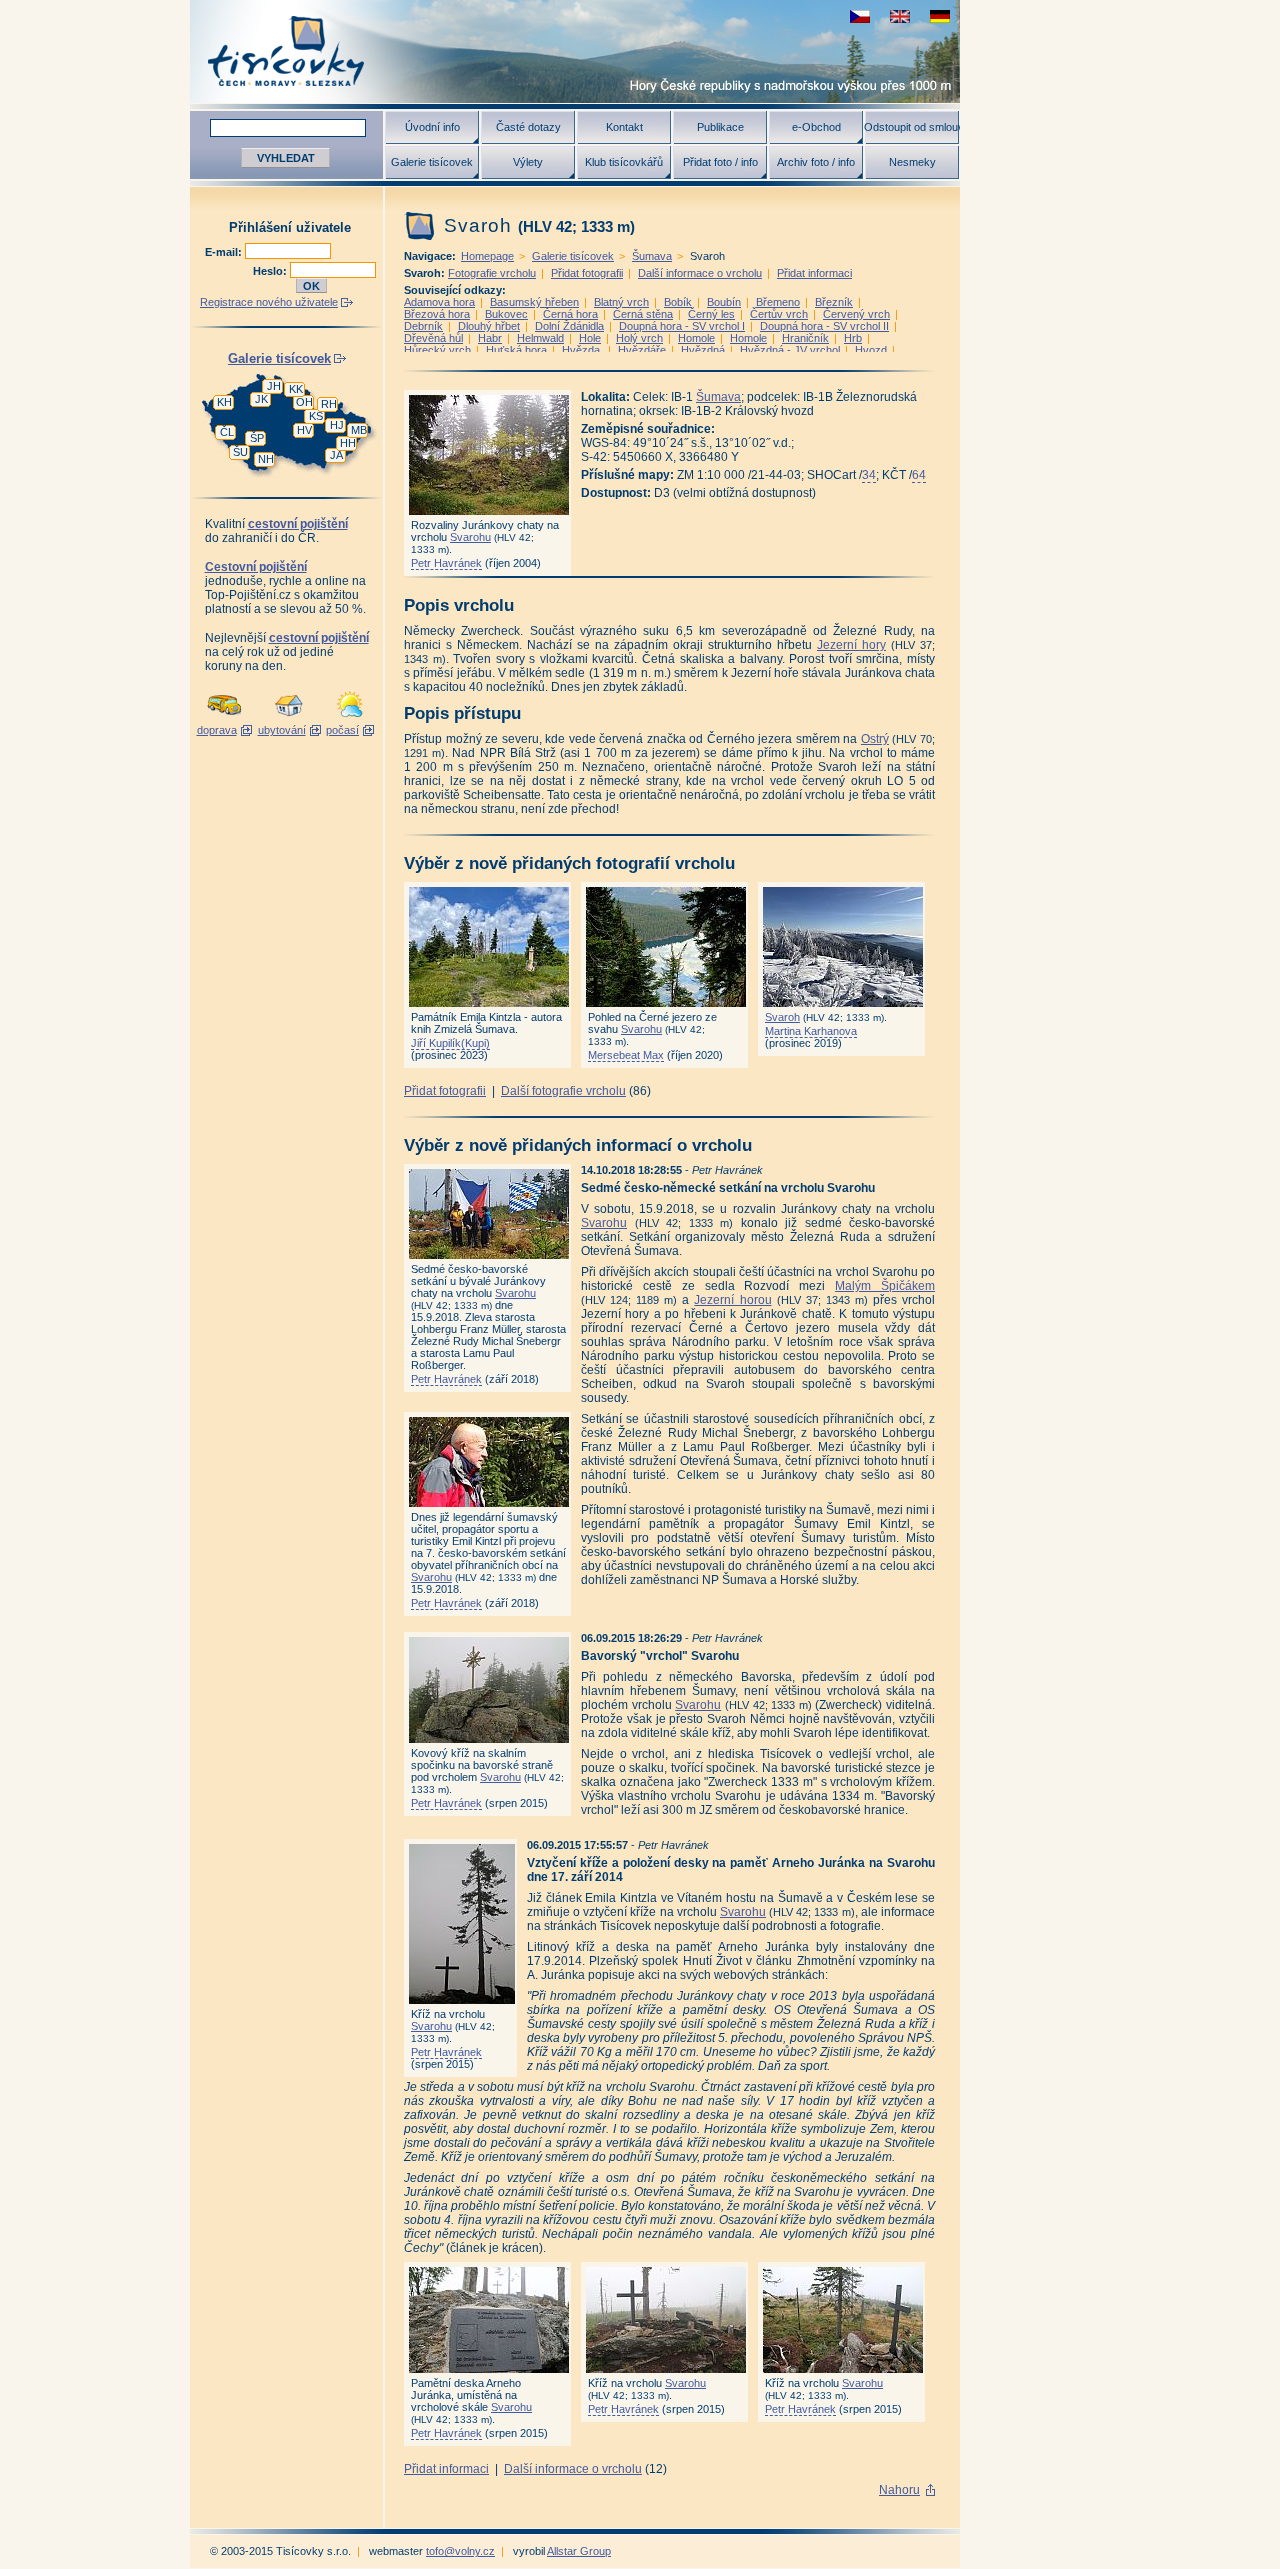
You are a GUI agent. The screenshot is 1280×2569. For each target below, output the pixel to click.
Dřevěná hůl (433, 338)
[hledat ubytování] (289, 718)
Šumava (652, 256)
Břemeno (778, 302)
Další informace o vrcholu (700, 273)
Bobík (678, 302)
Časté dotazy (528, 127)
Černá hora (570, 314)
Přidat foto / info (720, 162)
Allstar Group (579, 2551)
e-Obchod (816, 127)
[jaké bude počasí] (350, 718)
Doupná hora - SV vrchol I (682, 326)
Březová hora (437, 314)
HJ (337, 425)
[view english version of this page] (900, 16)
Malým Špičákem (885, 1286)
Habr (490, 338)
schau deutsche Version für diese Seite (940, 16)
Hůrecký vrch (437, 350)
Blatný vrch (621, 302)
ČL (227, 432)
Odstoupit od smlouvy (912, 127)
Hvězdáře (642, 350)
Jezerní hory (851, 645)
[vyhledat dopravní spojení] (224, 718)
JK (261, 399)
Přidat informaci (814, 273)
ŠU (240, 452)
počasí (342, 730)
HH (348, 443)
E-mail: (225, 252)
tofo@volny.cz (460, 2551)
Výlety (528, 162)
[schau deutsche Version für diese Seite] (940, 16)
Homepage (487, 256)
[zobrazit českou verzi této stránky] (860, 16)
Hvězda (582, 350)
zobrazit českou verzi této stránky (860, 16)
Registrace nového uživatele (269, 302)
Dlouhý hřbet (489, 326)
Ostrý (875, 739)
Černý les (711, 314)
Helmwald (540, 338)
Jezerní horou (732, 1300)
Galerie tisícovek (432, 162)
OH (304, 402)
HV (304, 430)
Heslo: (271, 271)
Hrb (853, 338)
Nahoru (899, 2490)
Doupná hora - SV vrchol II (824, 326)
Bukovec (506, 314)
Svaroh (782, 1017)
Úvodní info (432, 127)
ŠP (257, 438)
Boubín (724, 302)
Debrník (423, 326)
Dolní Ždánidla (569, 326)
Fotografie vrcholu (492, 273)
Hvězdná (703, 350)
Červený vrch (856, 314)
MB (359, 430)
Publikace (720, 127)
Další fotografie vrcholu (563, 1091)
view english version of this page (900, 16)
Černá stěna (643, 314)
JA (336, 455)
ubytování (282, 730)
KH (224, 402)
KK (296, 389)
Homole (696, 338)
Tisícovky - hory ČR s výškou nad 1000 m (575, 51)
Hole (590, 338)
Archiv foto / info (816, 162)
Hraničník (805, 338)
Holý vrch (639, 338)
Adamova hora (439, 302)
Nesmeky (912, 162)
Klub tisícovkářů (624, 162)
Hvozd (871, 350)
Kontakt (624, 127)
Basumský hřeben (534, 302)
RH (329, 404)
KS (316, 416)
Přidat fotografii (587, 273)
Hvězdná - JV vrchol (790, 350)
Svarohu (470, 537)
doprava (217, 730)
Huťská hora (516, 350)
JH (274, 386)
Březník (834, 302)
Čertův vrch (779, 314)
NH (266, 459)
